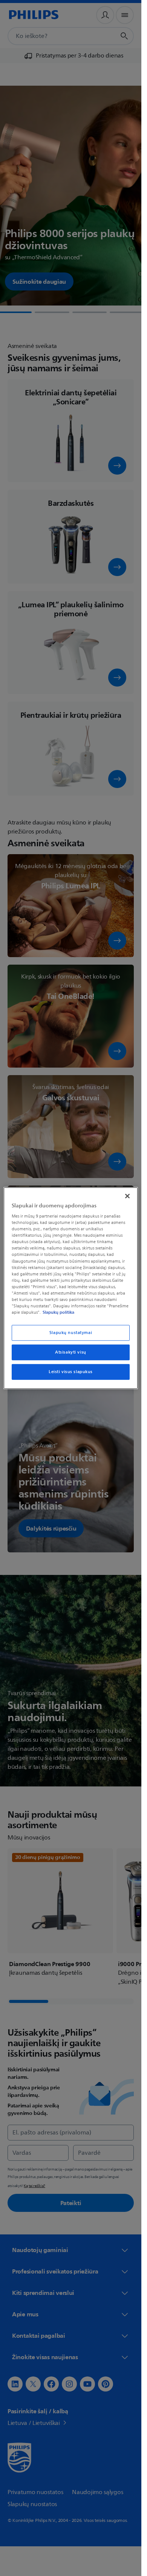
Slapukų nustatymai (71, 1333)
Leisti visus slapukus (71, 1372)
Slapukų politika (58, 1312)
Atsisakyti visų (71, 1352)
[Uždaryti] (127, 1196)
